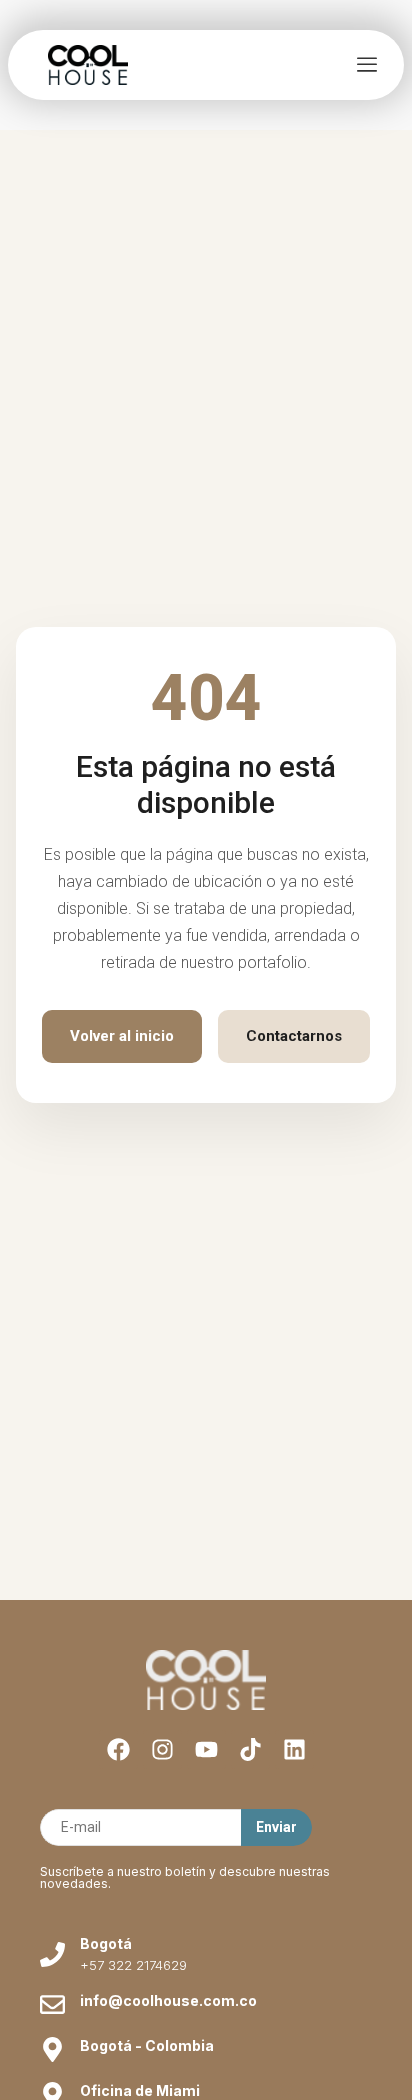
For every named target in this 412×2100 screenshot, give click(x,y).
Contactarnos (294, 1036)
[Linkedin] (294, 1749)
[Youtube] (206, 1749)
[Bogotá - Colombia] (52, 2049)
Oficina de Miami (140, 2090)
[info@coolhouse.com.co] (52, 2004)
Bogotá (106, 1943)
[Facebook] (118, 1749)
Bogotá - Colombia (147, 2045)
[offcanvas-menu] (367, 65)
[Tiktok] (250, 1749)
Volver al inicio (122, 1036)
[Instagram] (162, 1749)
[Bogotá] (52, 1954)
